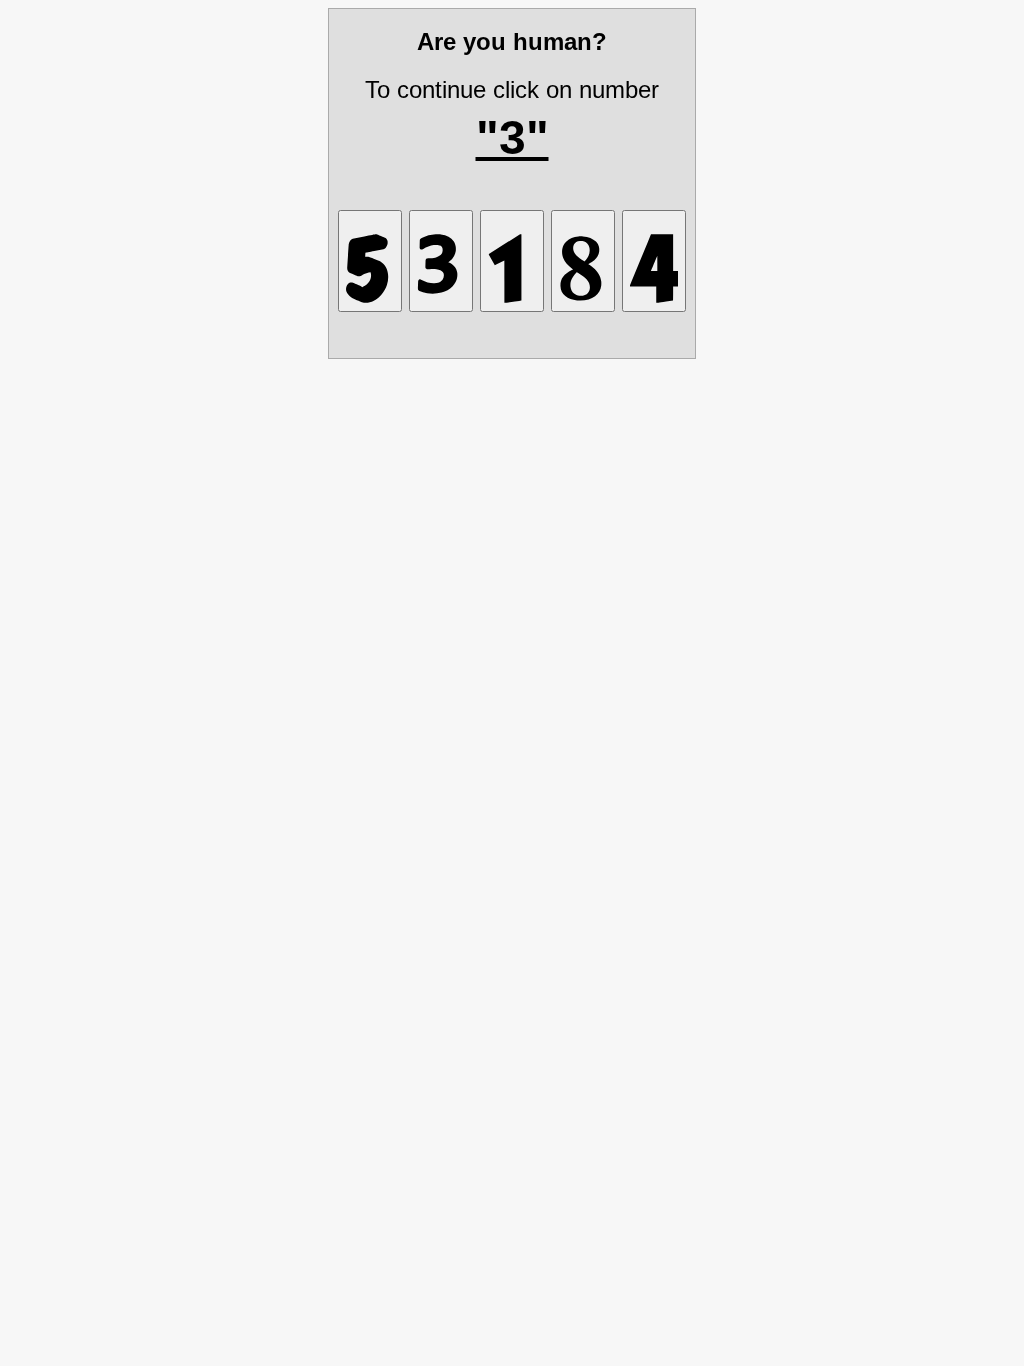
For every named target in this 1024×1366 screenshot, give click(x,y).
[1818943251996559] (654, 261)
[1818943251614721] (512, 261)
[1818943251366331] (370, 261)
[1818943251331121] (441, 261)
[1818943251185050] (583, 261)
